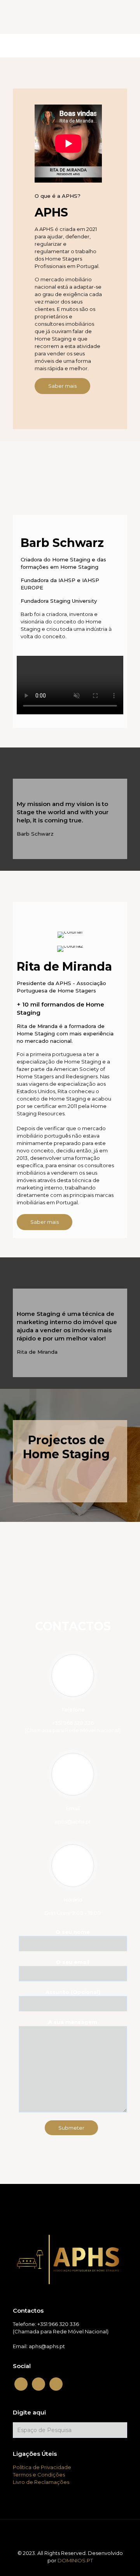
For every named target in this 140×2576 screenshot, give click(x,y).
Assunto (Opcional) (73, 1992)
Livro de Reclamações (41, 2482)
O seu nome (73, 1932)
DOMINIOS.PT (75, 2560)
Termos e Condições (39, 2475)
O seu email (73, 1962)
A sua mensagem (73, 2022)
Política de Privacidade (42, 2467)
